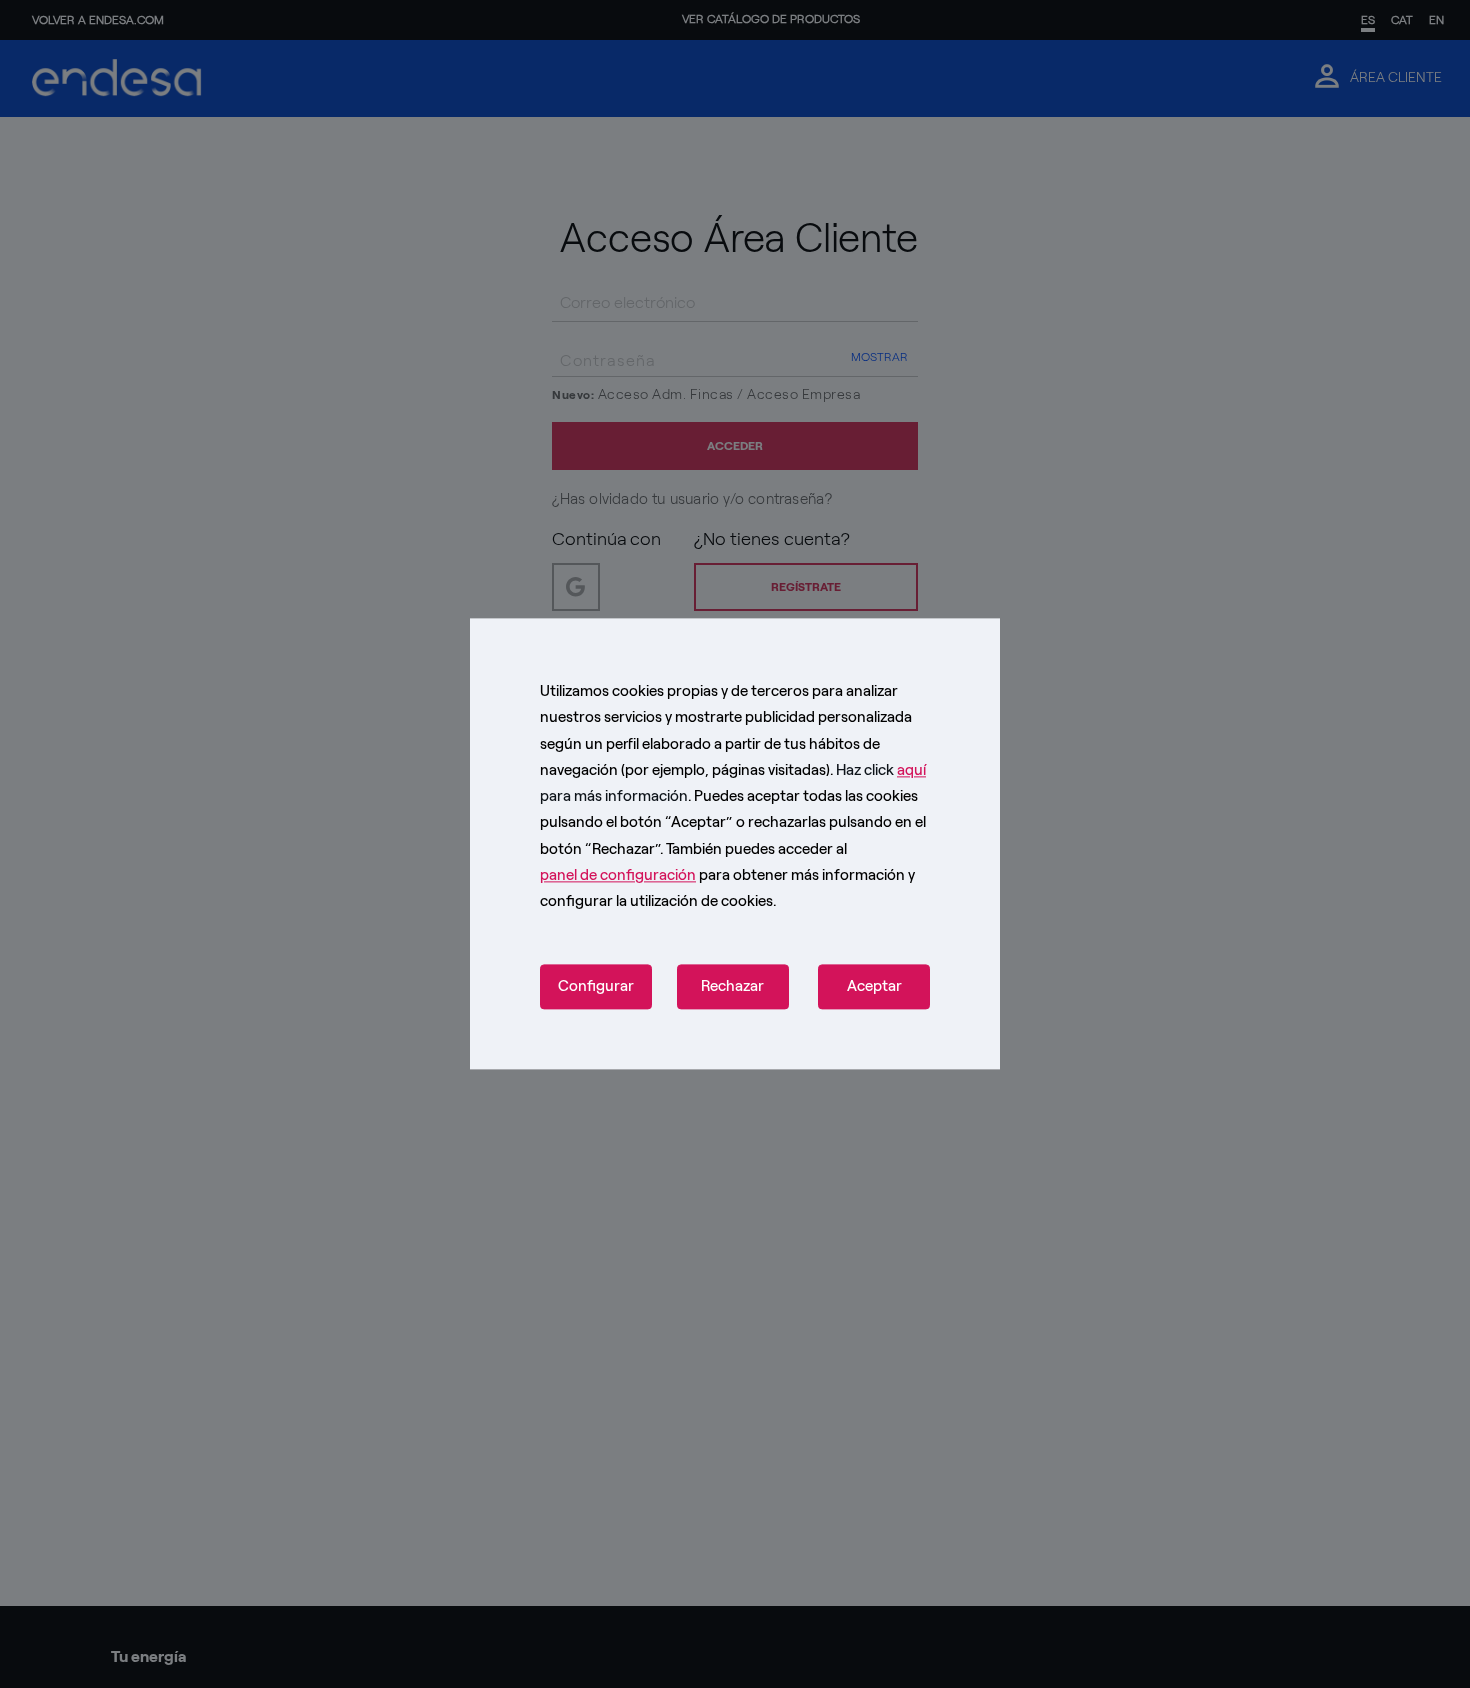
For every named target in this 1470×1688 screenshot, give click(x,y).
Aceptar (874, 987)
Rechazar (732, 987)
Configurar (596, 987)
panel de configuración (618, 875)
